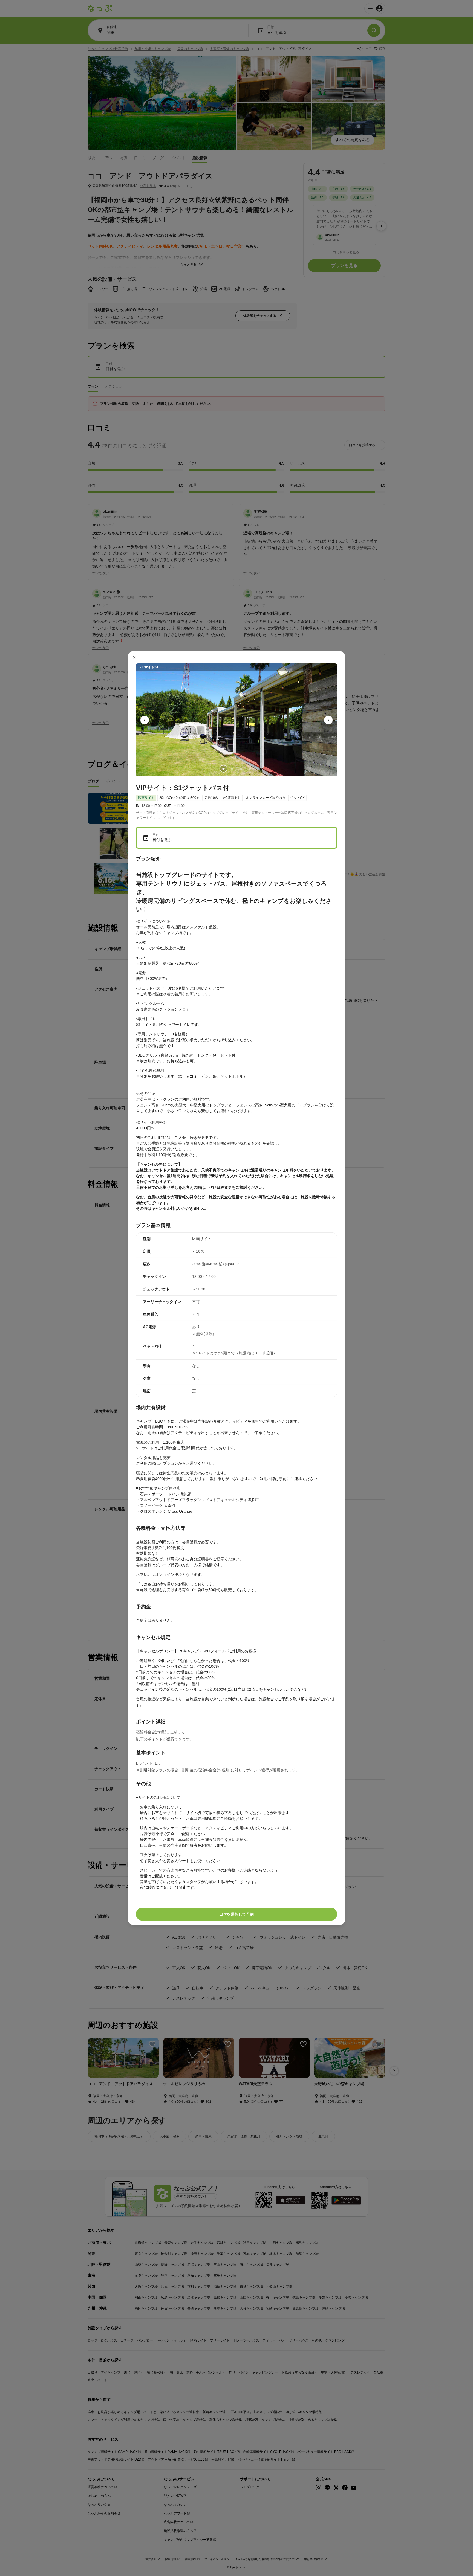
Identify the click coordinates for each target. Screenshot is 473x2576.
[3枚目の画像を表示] (241, 769)
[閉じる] (134, 657)
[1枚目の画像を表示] (223, 769)
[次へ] (328, 720)
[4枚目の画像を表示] (250, 769)
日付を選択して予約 (236, 1914)
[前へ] (145, 720)
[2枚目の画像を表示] (232, 769)
